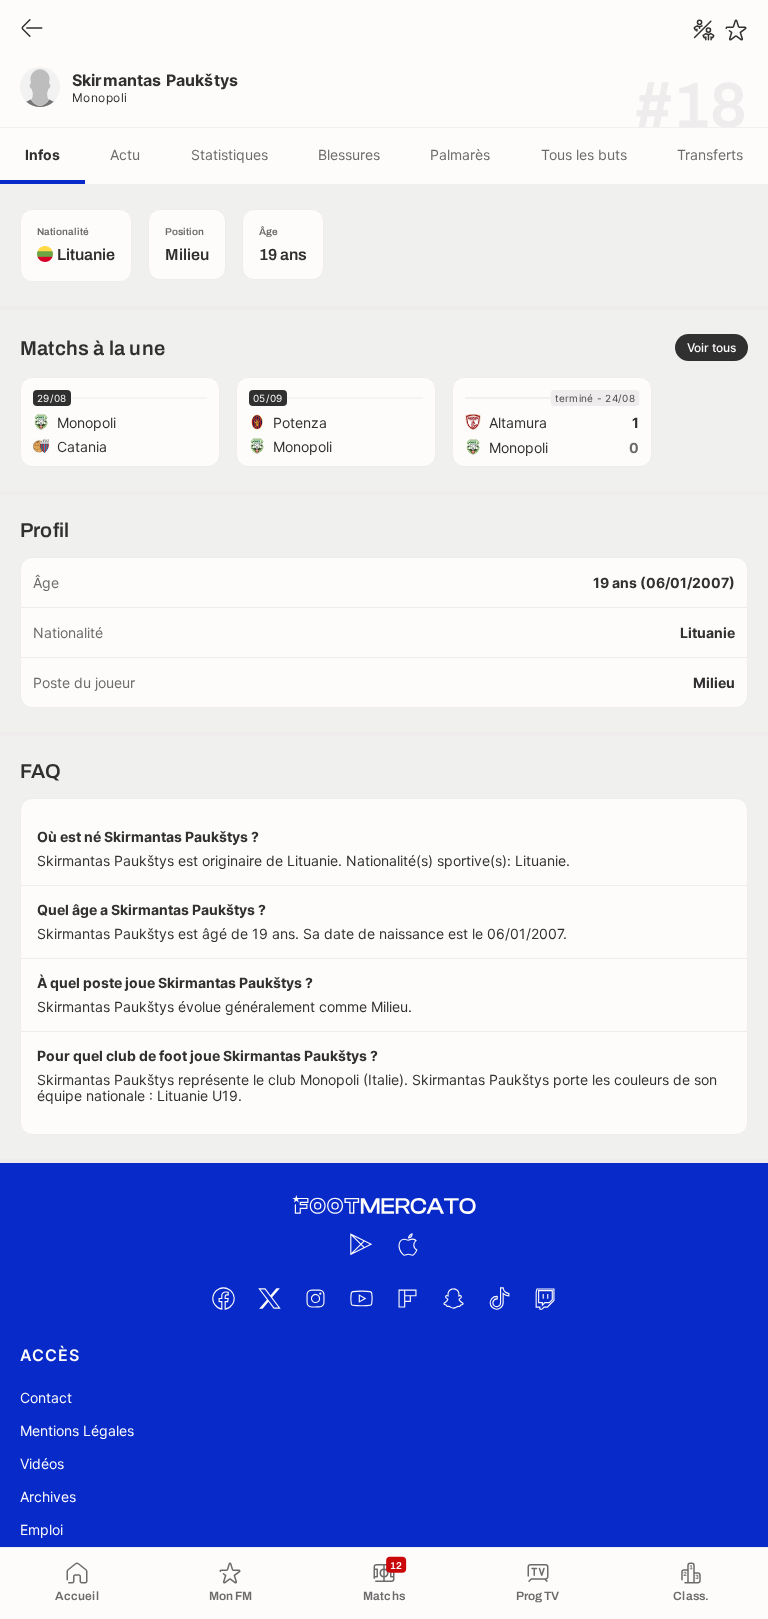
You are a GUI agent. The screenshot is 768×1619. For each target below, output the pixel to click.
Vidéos (42, 1463)
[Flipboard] (407, 1298)
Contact (46, 1397)
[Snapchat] (453, 1298)
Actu (125, 154)
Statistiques (229, 154)
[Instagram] (315, 1298)
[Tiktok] (499, 1298)
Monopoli (100, 97)
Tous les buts (584, 154)
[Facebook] (223, 1298)
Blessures (349, 154)
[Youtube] (361, 1298)
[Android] (361, 1244)
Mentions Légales (77, 1430)
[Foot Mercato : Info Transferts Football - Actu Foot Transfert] (384, 1206)
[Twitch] (545, 1298)
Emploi (41, 1529)
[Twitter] (269, 1298)
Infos (42, 154)
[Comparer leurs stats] (704, 30)
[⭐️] (736, 30)
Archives (48, 1496)
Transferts (710, 154)
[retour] (32, 29)
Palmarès (460, 154)
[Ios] (407, 1244)
